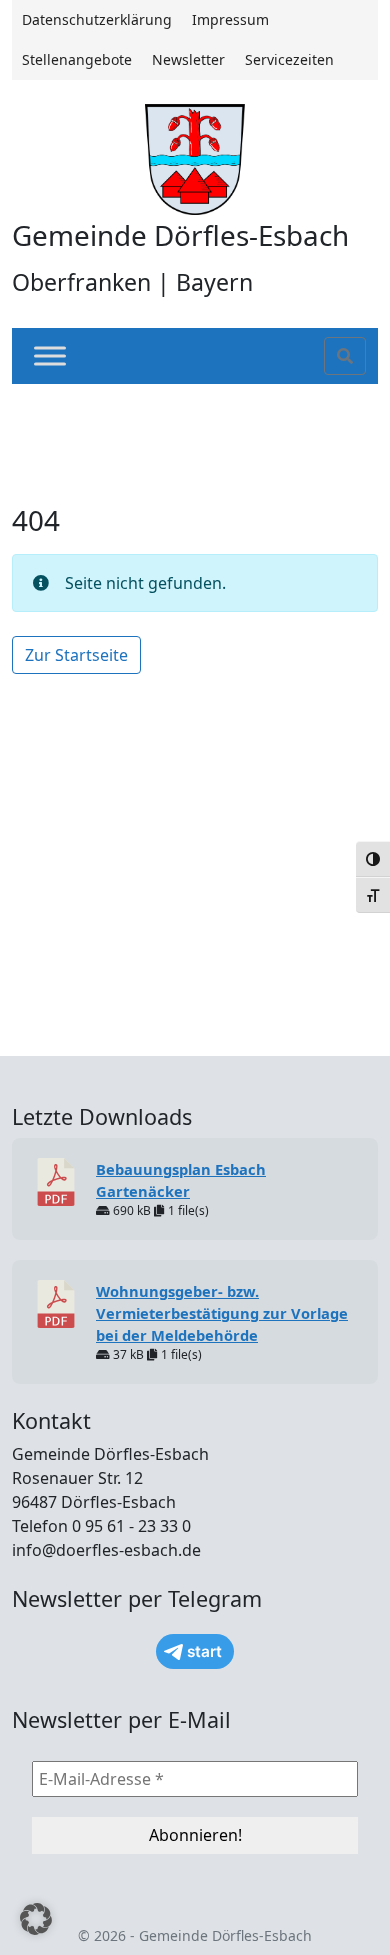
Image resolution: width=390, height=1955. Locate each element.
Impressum (230, 19)
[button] (36, 1919)
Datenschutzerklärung (97, 19)
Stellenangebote (77, 59)
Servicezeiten (289, 59)
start (204, 1651)
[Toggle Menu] (50, 356)
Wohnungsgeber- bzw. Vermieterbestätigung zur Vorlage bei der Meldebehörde (222, 1313)
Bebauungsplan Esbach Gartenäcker (181, 1180)
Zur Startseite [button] (76, 655)
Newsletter (188, 59)
